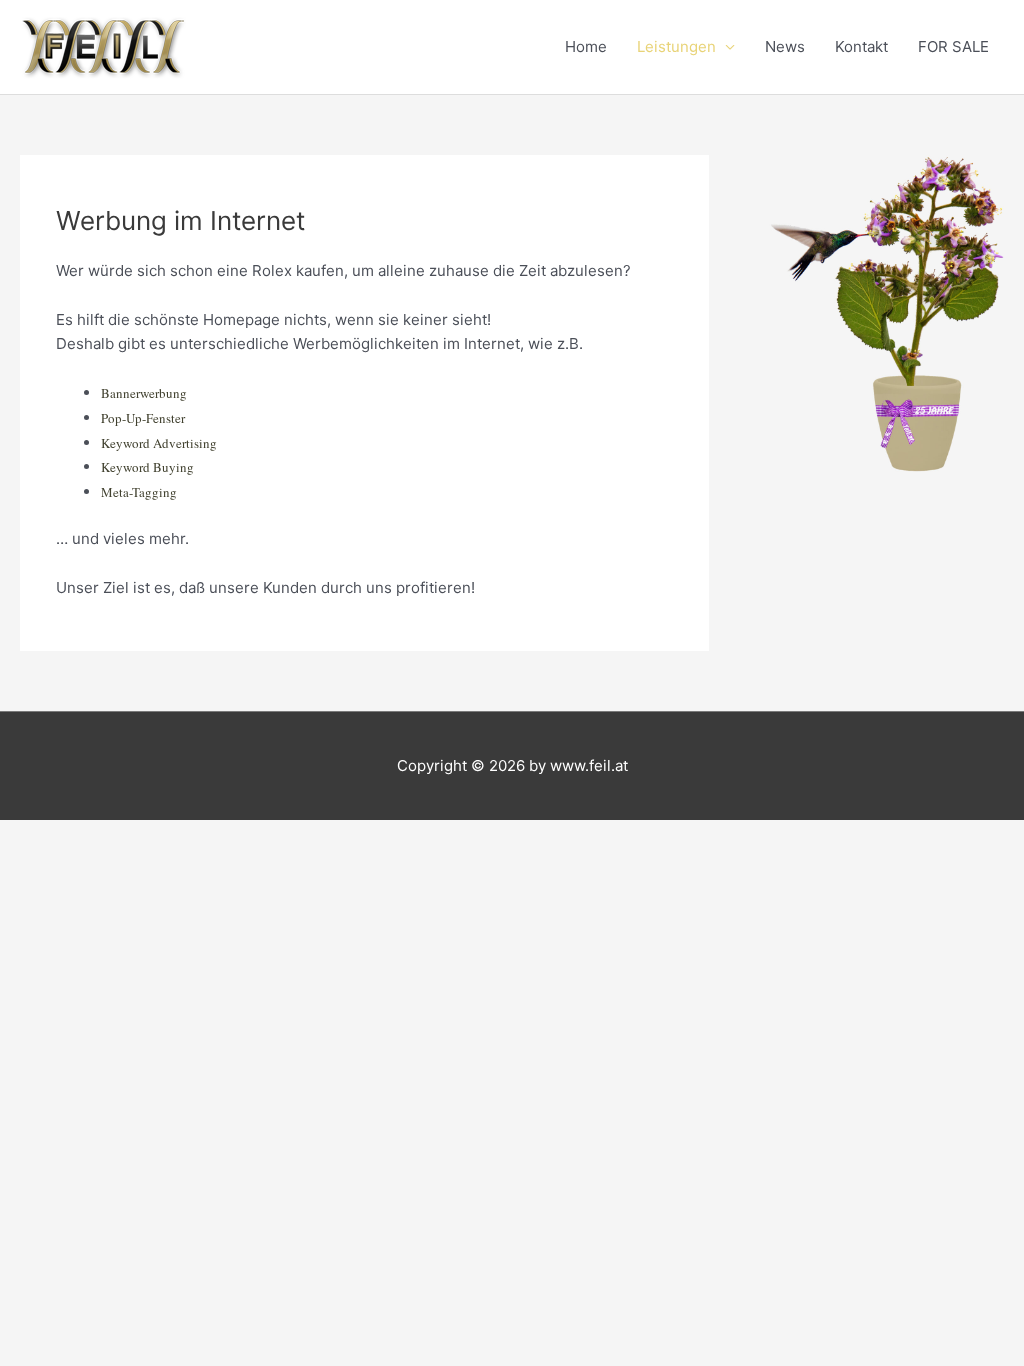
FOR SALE (953, 46)
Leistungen (676, 46)
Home (586, 46)
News (785, 46)
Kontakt (861, 46)
